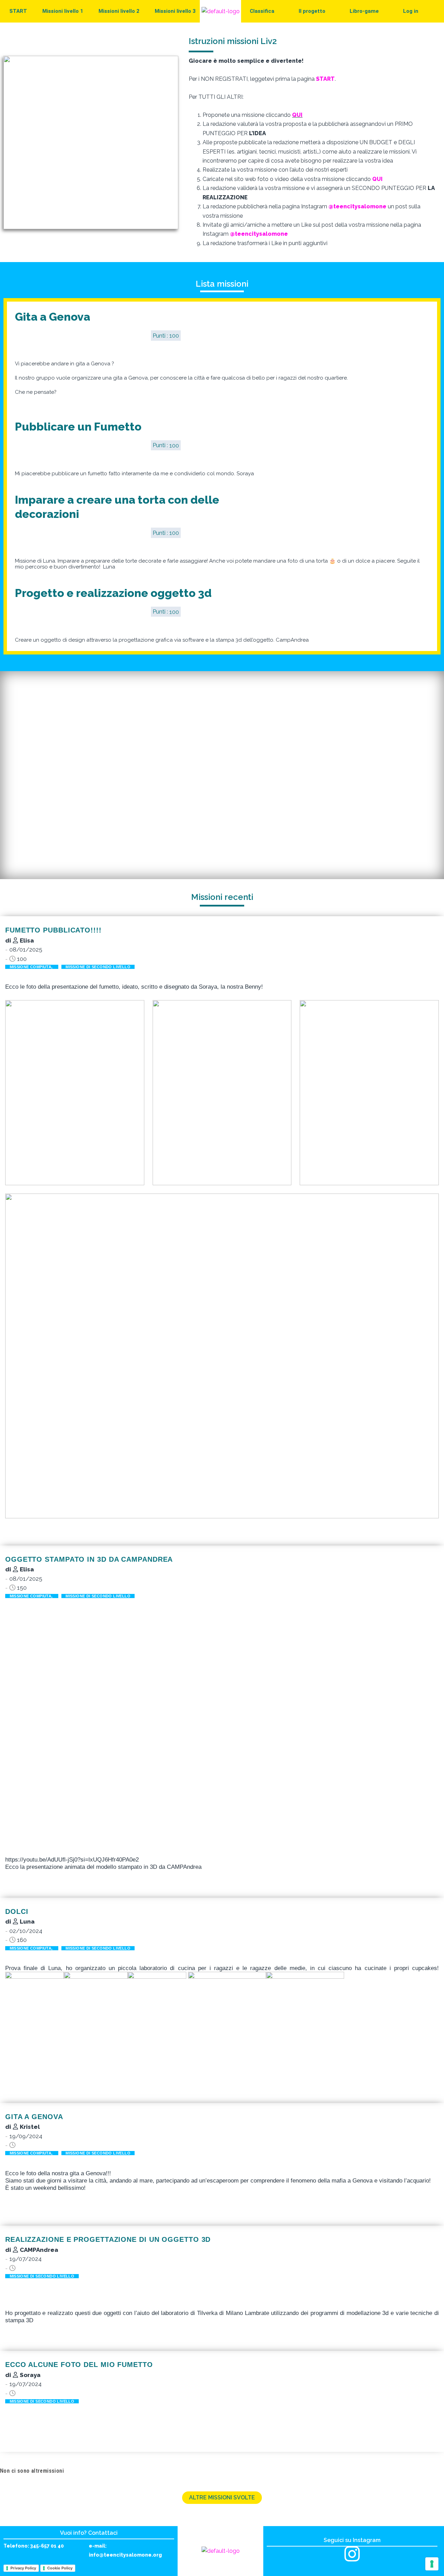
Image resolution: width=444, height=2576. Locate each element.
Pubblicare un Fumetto (78, 427)
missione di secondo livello (98, 967)
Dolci (17, 1911)
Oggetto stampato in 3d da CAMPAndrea (89, 1559)
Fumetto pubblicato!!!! (53, 930)
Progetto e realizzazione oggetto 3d (113, 593)
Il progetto (312, 11)
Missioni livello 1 (63, 11)
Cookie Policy (60, 2568)
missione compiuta (32, 967)
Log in (411, 11)
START (18, 11)
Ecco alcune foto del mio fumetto (79, 2365)
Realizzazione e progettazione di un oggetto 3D (108, 2239)
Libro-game (364, 11)
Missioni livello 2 (119, 11)
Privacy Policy (23, 2568)
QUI (297, 115)
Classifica (262, 11)
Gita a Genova (53, 317)
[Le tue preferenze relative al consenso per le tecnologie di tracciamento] (432, 2564)
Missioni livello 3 (175, 11)
